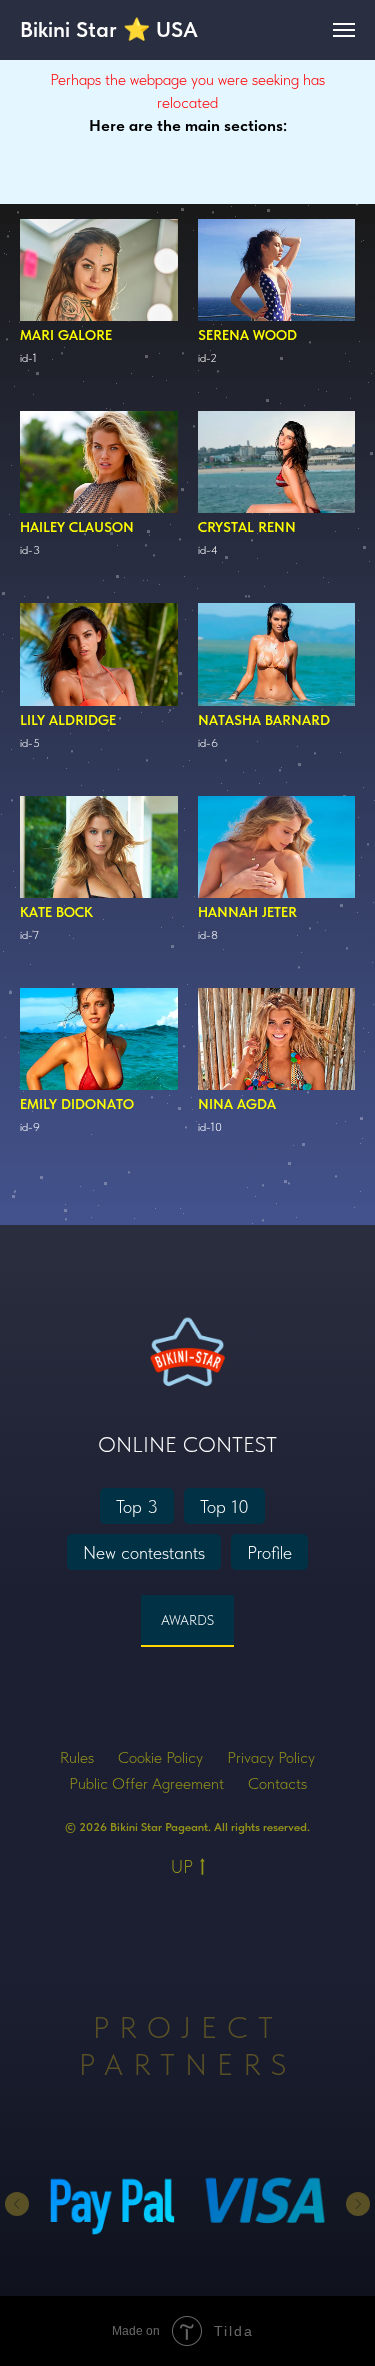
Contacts (277, 1783)
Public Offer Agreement (146, 1783)
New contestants (144, 1552)
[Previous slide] (17, 2204)
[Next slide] (358, 2204)
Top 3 (137, 1506)
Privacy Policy (271, 1757)
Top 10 (224, 1506)
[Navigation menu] (344, 30)
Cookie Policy (160, 1757)
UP (182, 1866)
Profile (269, 1552)
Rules (77, 1757)
